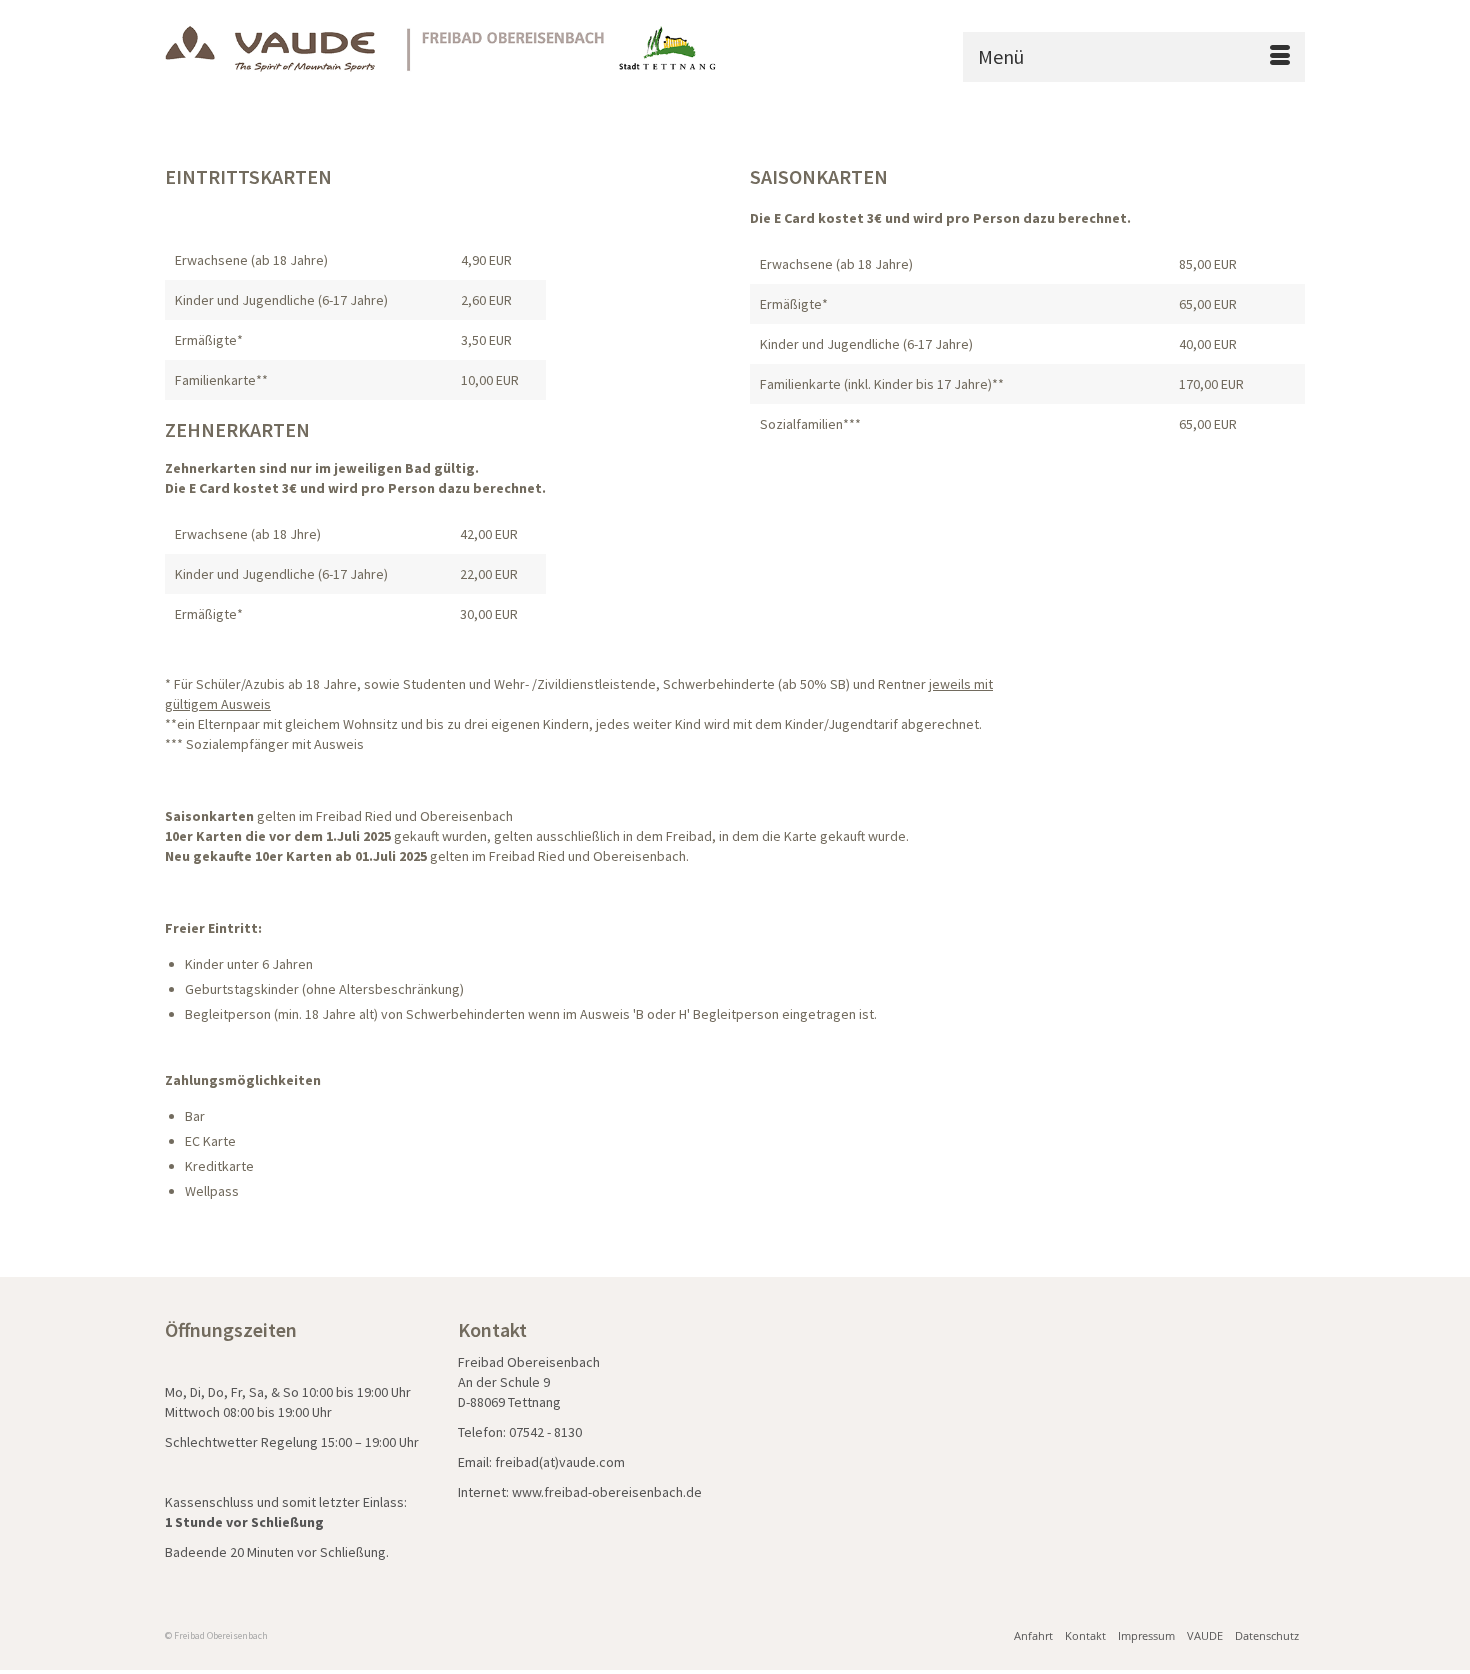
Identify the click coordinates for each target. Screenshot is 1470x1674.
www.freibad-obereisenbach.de (607, 1492)
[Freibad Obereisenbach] (442, 48)
